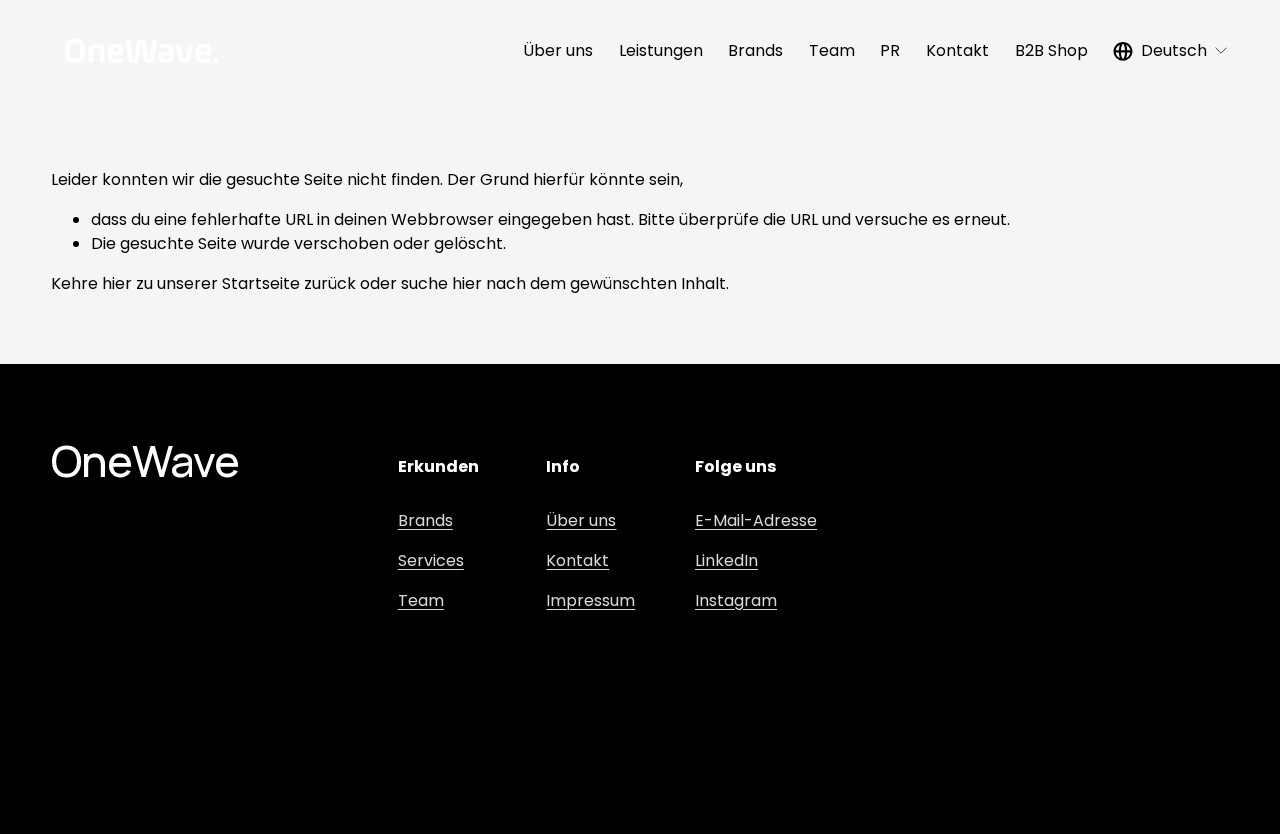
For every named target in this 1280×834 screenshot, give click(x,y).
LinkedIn (726, 560)
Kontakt (957, 50)
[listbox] (1171, 50)
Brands (755, 50)
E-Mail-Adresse (756, 520)
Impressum (590, 600)
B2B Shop (1051, 50)
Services (431, 560)
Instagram (736, 600)
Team (832, 50)
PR (890, 50)
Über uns (558, 50)
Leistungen (661, 50)
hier (117, 283)
